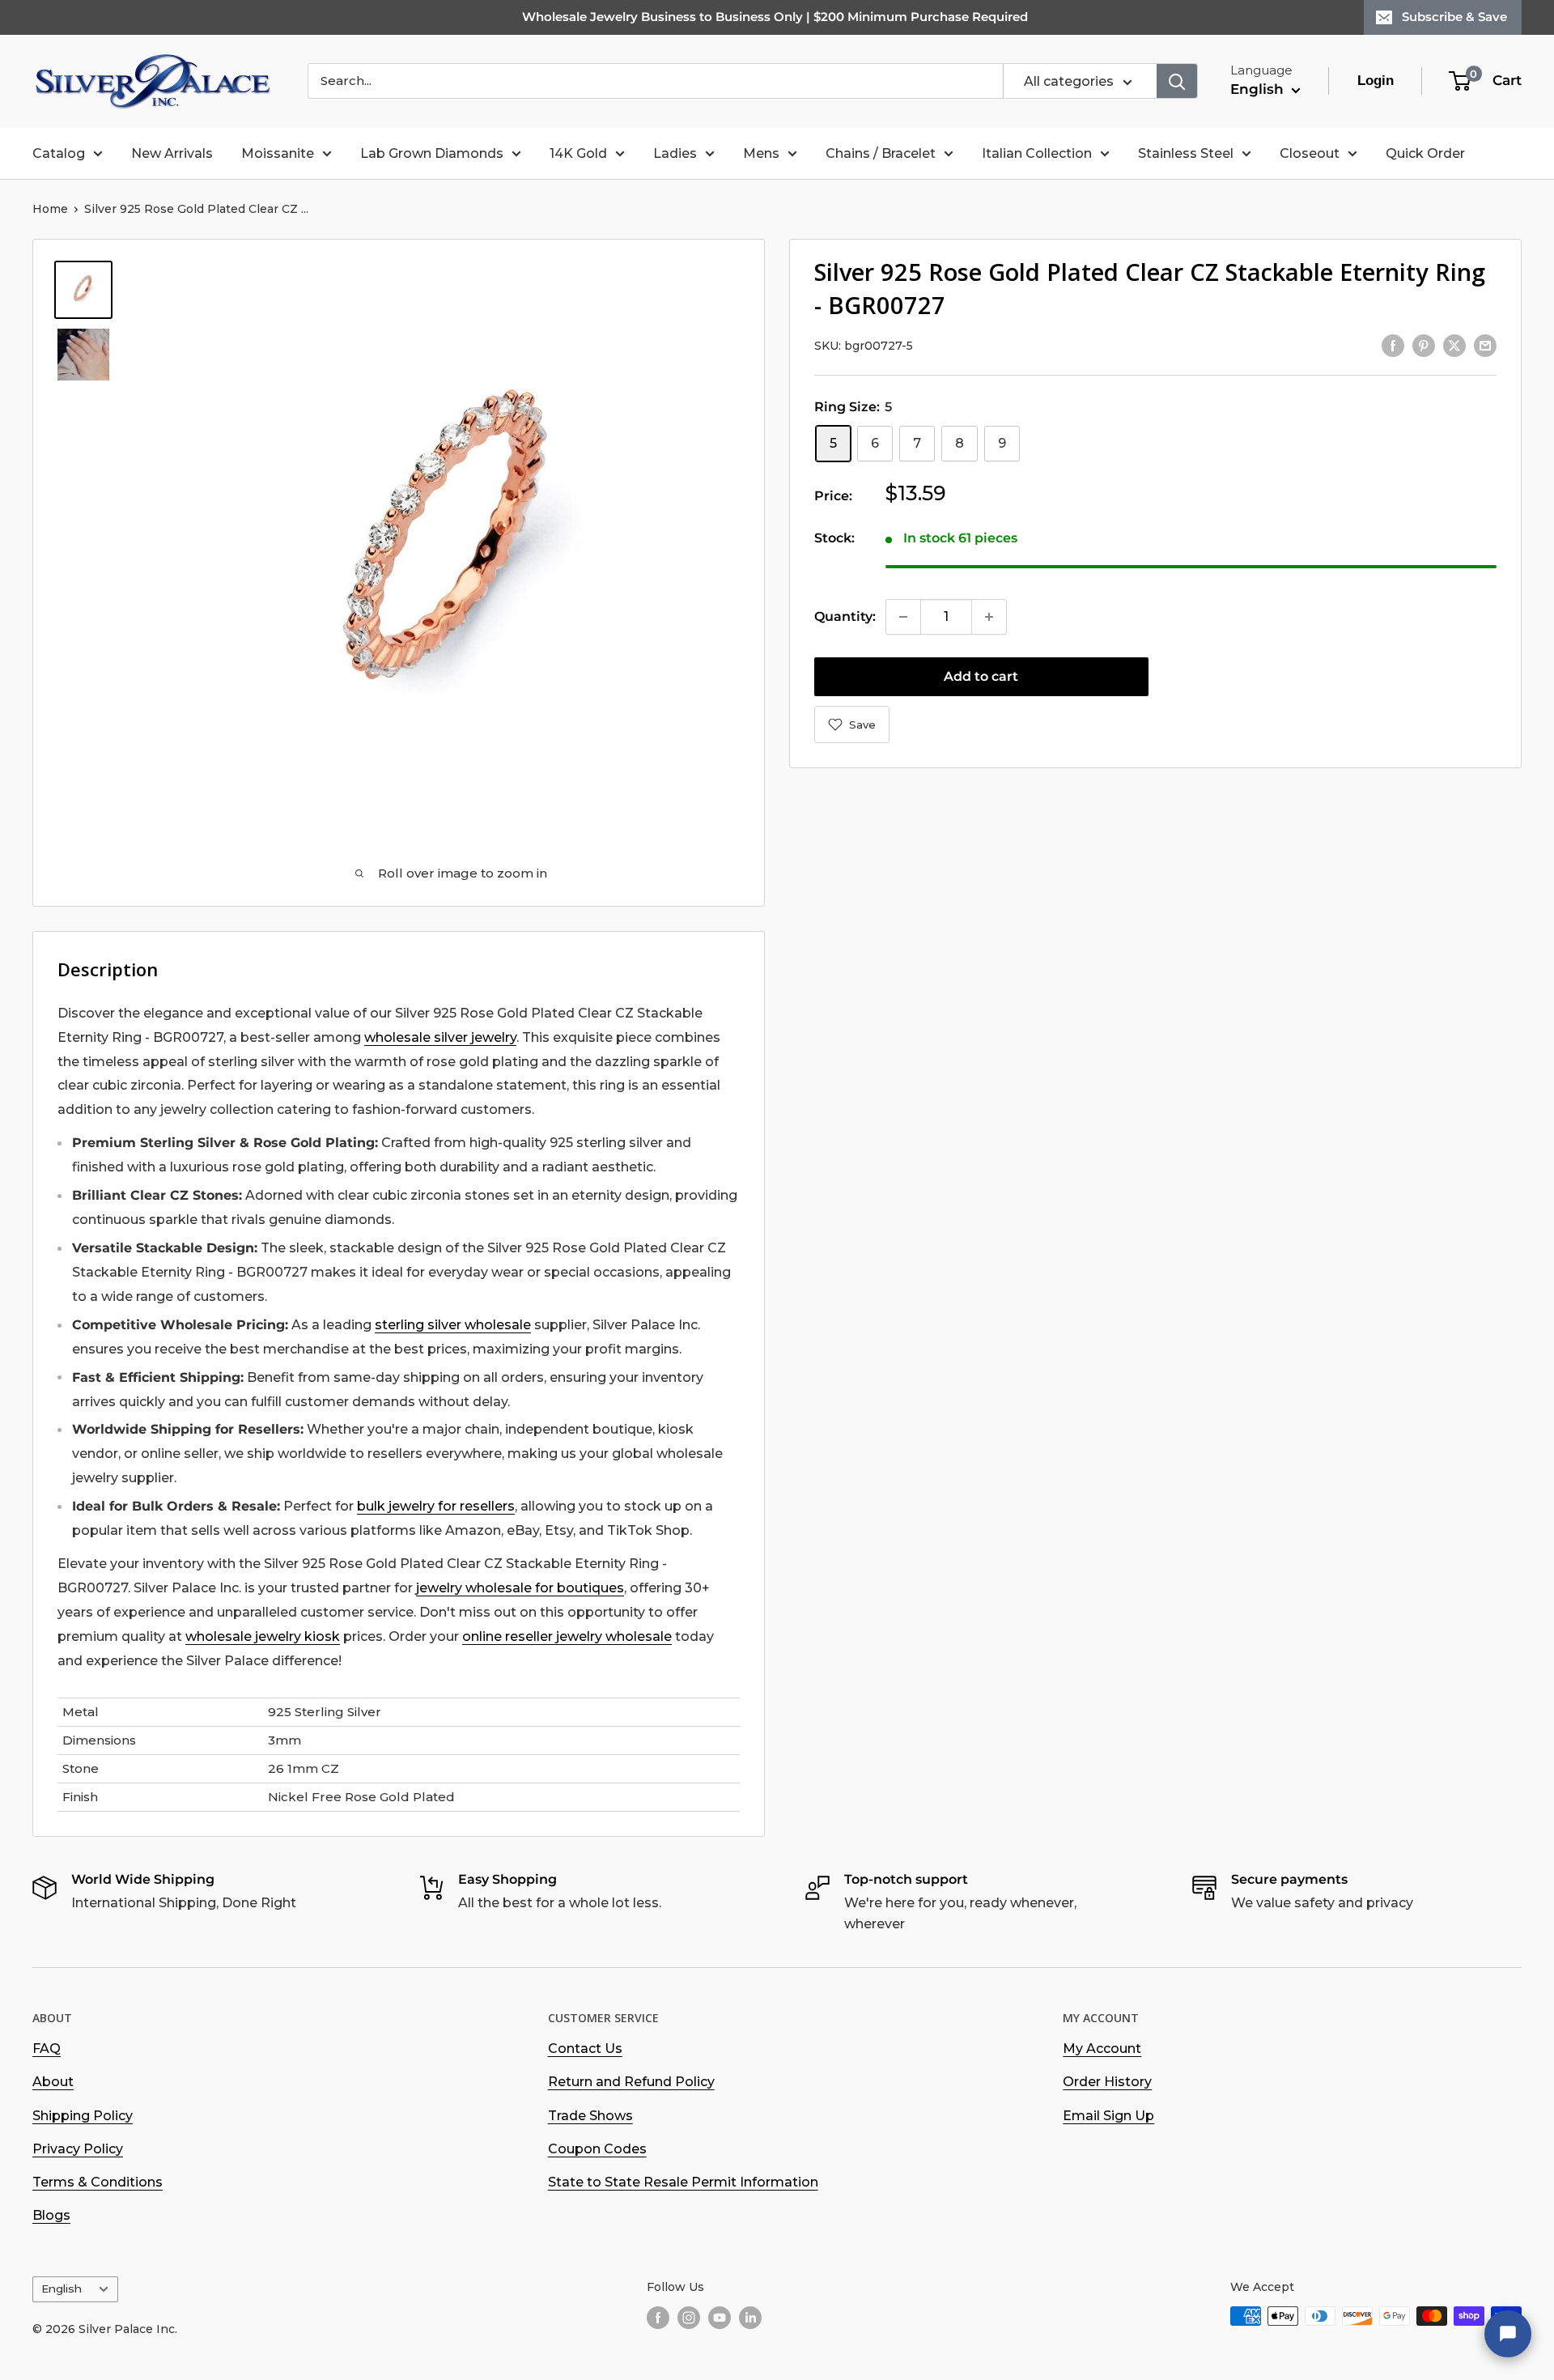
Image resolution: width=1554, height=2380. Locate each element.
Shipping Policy (83, 2116)
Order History (1107, 2082)
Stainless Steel (1186, 153)
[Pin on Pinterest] (1424, 345)
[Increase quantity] (989, 617)
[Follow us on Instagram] (689, 2318)
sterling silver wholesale (453, 1325)
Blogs (51, 2215)
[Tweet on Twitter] (1454, 345)
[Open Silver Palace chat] (1508, 2334)
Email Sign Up (1108, 2116)
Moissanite (278, 153)
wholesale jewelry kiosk (263, 1636)
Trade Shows (590, 2116)
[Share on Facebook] (1393, 345)
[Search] (1177, 81)
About (53, 2082)
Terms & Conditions (98, 2182)
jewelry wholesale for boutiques (520, 1588)
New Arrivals (172, 153)
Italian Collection (1037, 153)
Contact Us (585, 2048)
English (62, 2289)
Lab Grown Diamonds (432, 153)
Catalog (59, 153)
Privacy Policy (78, 2149)
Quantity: (845, 616)
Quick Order (1425, 153)
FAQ (47, 2048)
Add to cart (981, 676)
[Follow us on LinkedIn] (750, 2318)
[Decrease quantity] (903, 617)
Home (50, 209)
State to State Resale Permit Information (683, 2182)
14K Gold (578, 153)
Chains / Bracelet (881, 153)
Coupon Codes (597, 2149)
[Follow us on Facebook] (658, 2318)
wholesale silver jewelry (440, 1037)
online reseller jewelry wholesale (567, 1636)
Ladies (675, 153)
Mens (761, 153)
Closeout (1310, 153)
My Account (1102, 2048)
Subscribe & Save (1454, 17)
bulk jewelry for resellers (436, 1506)
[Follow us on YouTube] (720, 2318)
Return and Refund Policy (631, 2082)
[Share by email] (1485, 345)
